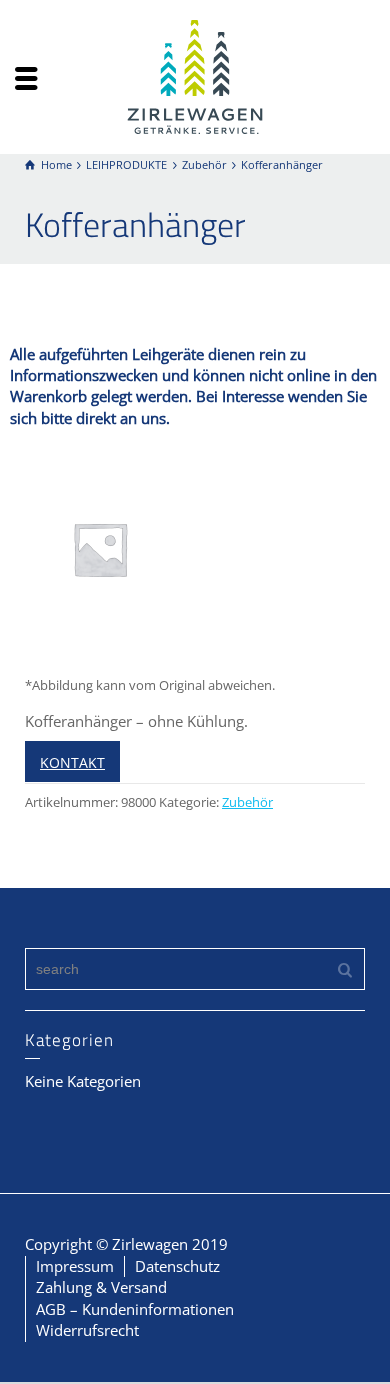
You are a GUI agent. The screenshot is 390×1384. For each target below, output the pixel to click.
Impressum (75, 1266)
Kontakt (72, 762)
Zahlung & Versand (101, 1287)
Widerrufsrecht (87, 1330)
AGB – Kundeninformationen (135, 1309)
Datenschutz (177, 1266)
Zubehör (247, 802)
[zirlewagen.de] (195, 75)
